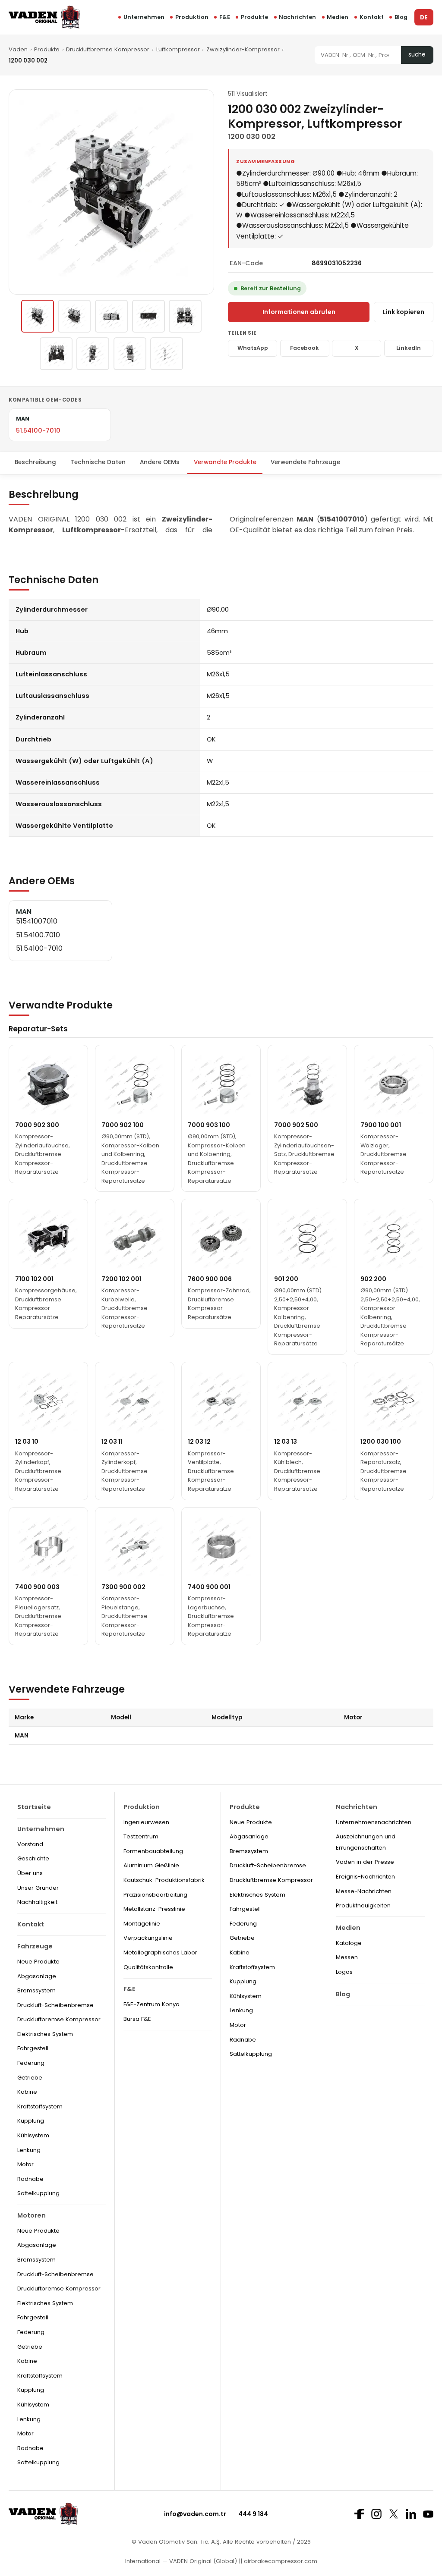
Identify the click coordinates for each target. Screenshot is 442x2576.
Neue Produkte (38, 1962)
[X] (394, 2514)
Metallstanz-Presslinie (154, 1909)
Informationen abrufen (299, 312)
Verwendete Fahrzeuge (305, 462)
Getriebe (30, 2078)
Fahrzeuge (35, 1946)
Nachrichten (297, 17)
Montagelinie (142, 1924)
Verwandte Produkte (225, 462)
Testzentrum (141, 1836)
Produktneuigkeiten (363, 1905)
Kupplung (31, 2121)
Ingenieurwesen (146, 1822)
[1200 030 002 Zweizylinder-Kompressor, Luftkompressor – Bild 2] (74, 316)
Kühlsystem (33, 2135)
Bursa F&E (137, 2019)
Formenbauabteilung (153, 1851)
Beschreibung (35, 462)
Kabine (27, 2092)
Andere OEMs (160, 462)
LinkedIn (409, 348)
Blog (401, 17)
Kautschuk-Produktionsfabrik (164, 1880)
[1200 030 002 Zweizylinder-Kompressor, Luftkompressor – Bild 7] (93, 354)
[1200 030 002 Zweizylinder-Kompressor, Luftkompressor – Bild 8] (130, 354)
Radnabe (30, 2179)
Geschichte (33, 1858)
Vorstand (30, 1844)
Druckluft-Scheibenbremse (55, 2005)
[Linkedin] (411, 2514)
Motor (25, 2164)
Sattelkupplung (38, 2193)
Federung (31, 2063)
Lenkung (29, 2150)
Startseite (34, 1807)
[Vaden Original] (44, 17)
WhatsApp (253, 348)
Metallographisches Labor (160, 1952)
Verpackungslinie (148, 1938)
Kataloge (349, 1943)
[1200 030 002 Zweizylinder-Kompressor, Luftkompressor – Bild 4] (148, 316)
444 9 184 (253, 2514)
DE (424, 17)
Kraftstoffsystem (40, 2106)
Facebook (305, 348)
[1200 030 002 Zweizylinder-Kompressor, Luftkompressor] (38, 316)
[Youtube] (428, 2514)
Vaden (18, 49)
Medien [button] (338, 17)
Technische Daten (98, 462)
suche (417, 55)
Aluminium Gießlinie (151, 1865)
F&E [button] (225, 17)
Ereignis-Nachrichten (365, 1877)
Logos (344, 1972)
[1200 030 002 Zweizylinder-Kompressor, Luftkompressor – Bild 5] (185, 316)
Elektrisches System (45, 2034)
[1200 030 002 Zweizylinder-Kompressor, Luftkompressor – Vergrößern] (111, 192)
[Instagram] (376, 2514)
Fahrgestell (33, 2048)
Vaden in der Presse (365, 1862)
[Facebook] (359, 2514)
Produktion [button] (192, 17)
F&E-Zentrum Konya (152, 2004)
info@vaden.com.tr (195, 2514)
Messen (347, 1957)
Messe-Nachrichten (364, 1891)
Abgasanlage (37, 1976)
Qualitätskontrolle (148, 1967)
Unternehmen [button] (144, 17)
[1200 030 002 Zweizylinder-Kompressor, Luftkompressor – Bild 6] (56, 354)
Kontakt (372, 17)
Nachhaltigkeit (37, 1902)
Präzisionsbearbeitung (155, 1895)
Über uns (30, 1873)
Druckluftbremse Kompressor (108, 49)
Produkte (254, 17)
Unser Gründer (38, 1888)
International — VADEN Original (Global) (181, 2561)
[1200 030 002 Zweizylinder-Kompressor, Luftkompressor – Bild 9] (167, 354)
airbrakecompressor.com (280, 2561)
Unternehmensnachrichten (374, 1822)
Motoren (32, 2215)
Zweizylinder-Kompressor (243, 49)
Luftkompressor (178, 49)
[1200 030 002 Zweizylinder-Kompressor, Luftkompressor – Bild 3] (111, 316)
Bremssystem (36, 1990)
